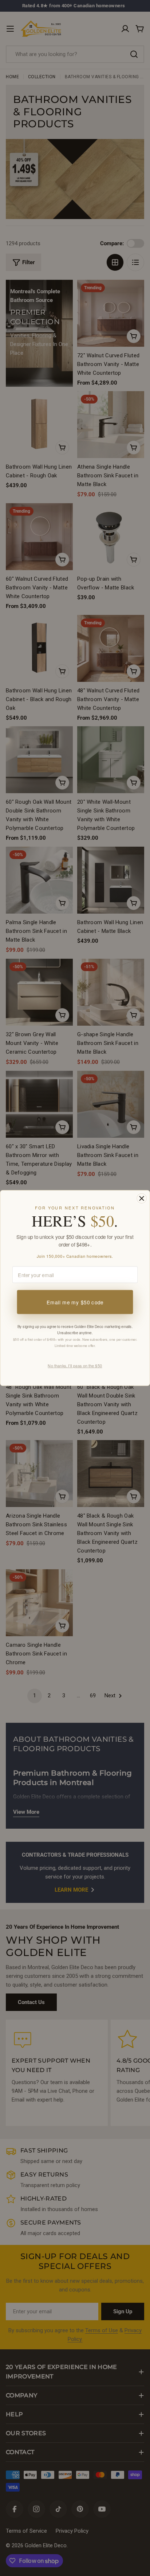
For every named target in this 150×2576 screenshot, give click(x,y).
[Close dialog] (141, 1198)
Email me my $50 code (75, 1302)
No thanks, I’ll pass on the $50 (75, 1365)
